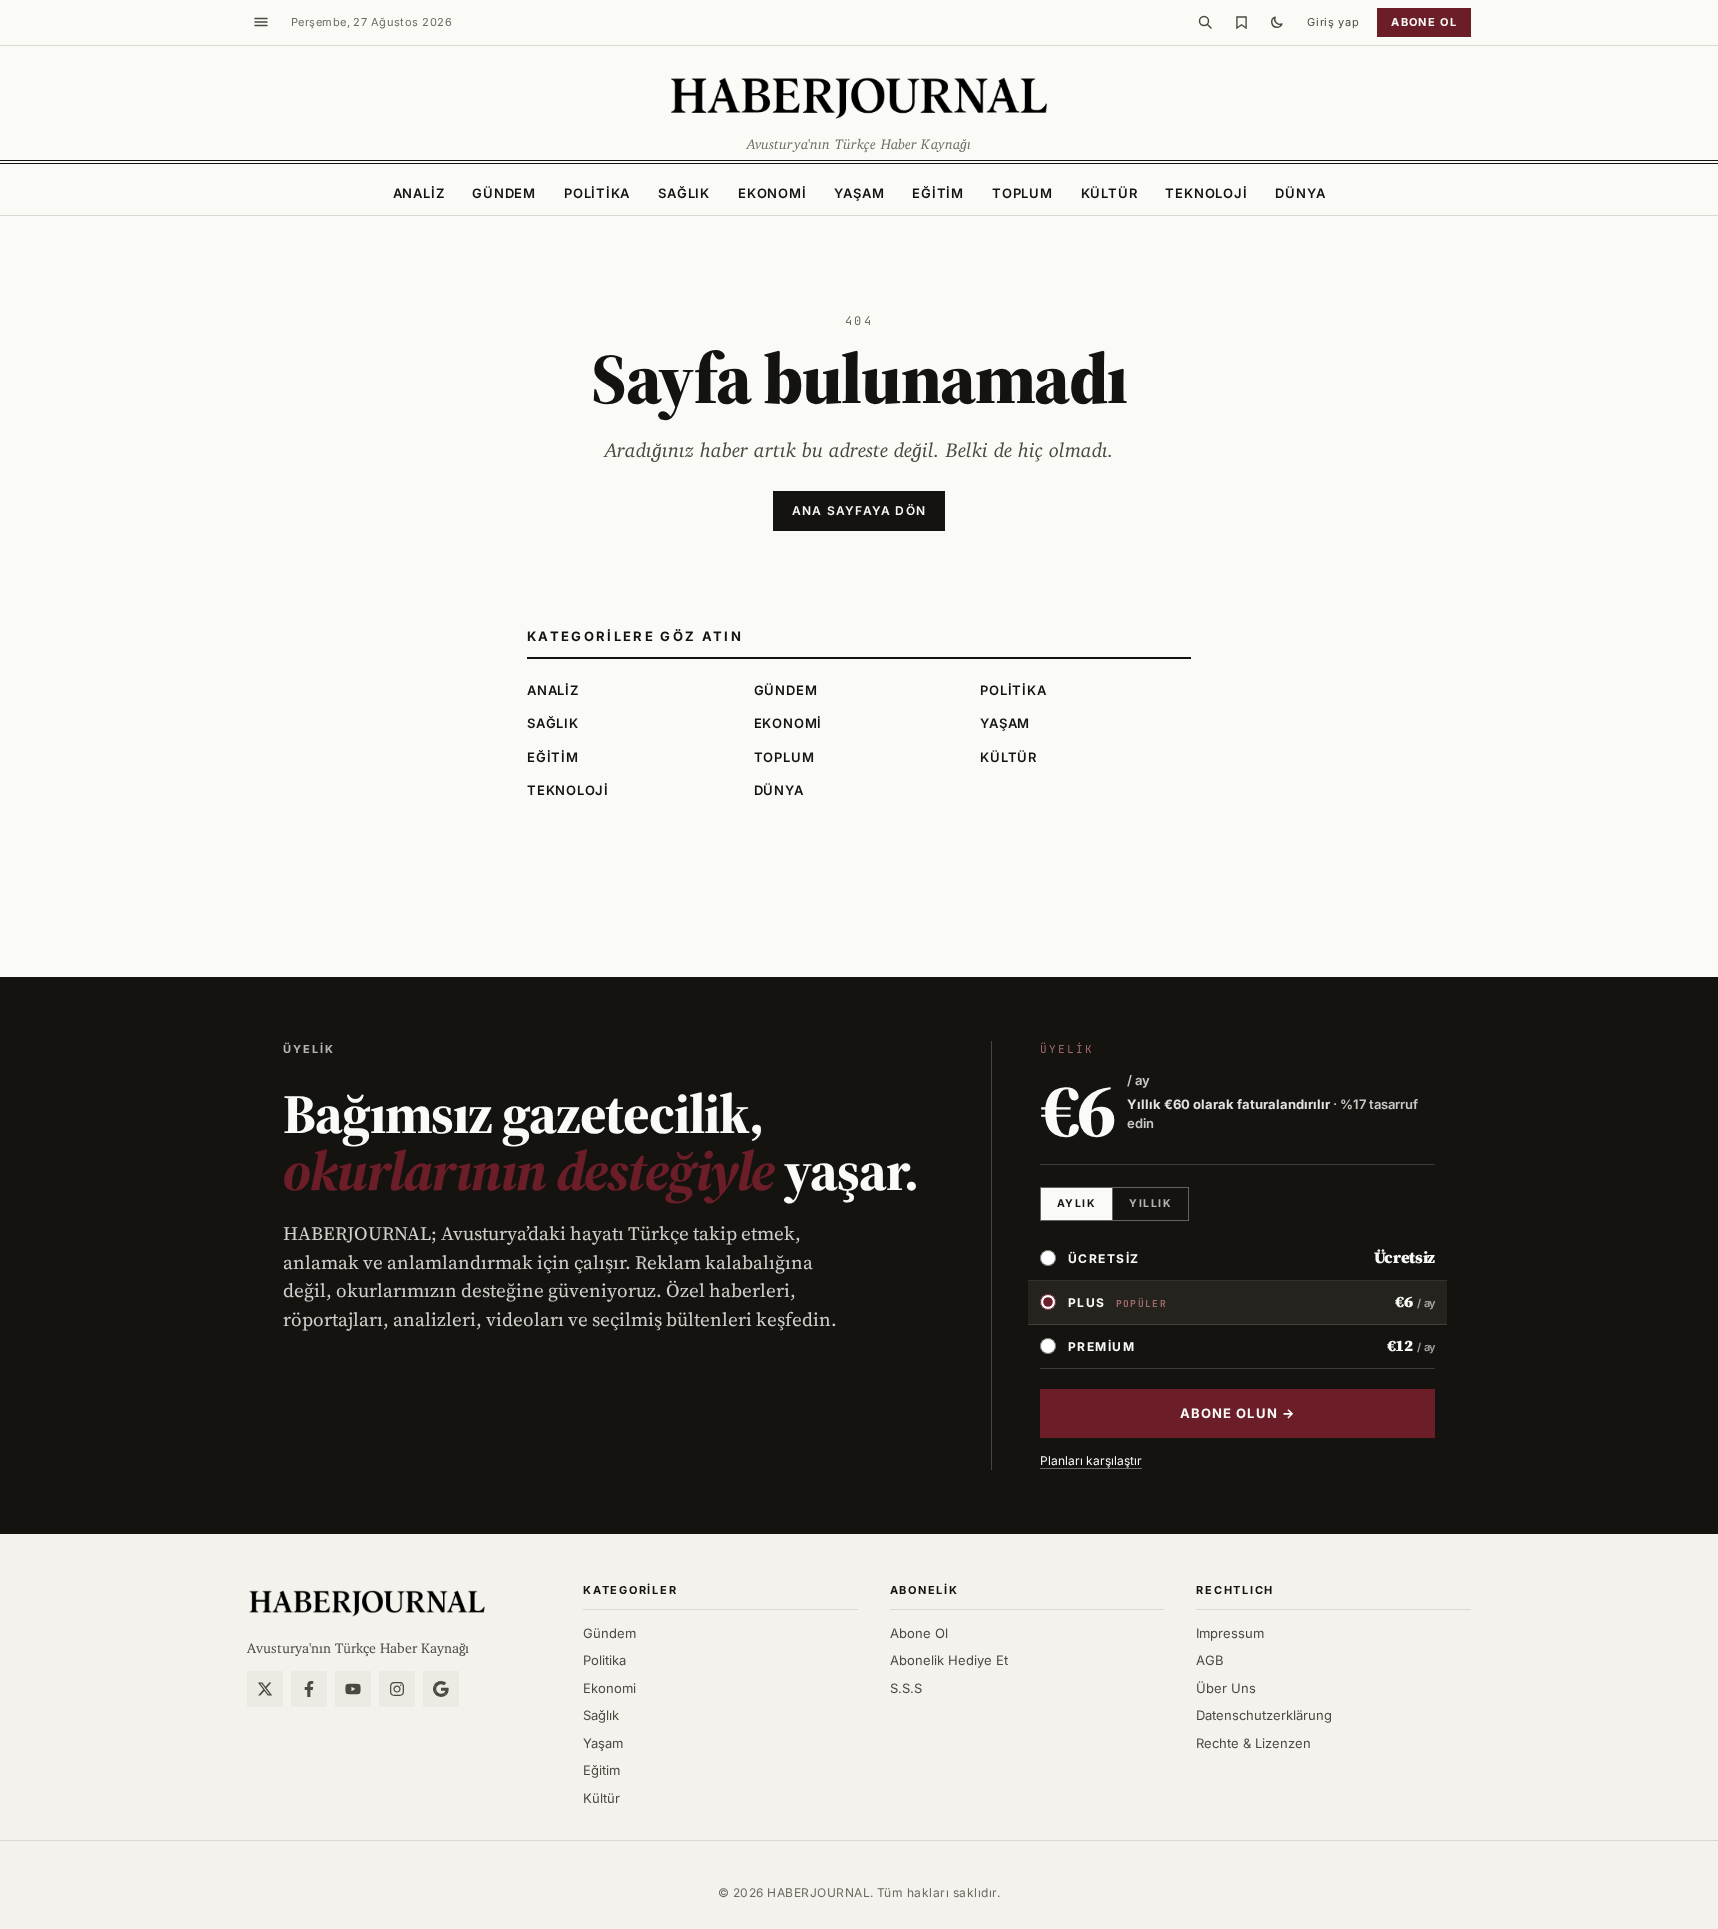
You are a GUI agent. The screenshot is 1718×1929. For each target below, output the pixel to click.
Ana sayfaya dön (859, 510)
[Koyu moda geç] (1277, 22)
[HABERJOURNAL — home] (858, 96)
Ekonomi (772, 193)
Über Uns (1226, 1688)
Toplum (1022, 193)
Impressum (1230, 1633)
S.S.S (906, 1688)
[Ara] (1205, 22)
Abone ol (1424, 22)
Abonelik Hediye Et (949, 1660)
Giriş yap (1333, 22)
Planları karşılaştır (1091, 1460)
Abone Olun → (1237, 1413)
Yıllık (1150, 1203)
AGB (1210, 1660)
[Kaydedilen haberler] (1241, 22)
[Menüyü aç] (261, 22)
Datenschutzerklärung (1264, 1715)
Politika (597, 193)
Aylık (1076, 1203)
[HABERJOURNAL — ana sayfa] (367, 1602)
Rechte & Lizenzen (1253, 1743)
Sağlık (684, 193)
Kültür (1109, 193)
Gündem (504, 193)
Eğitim (938, 193)
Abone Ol (919, 1633)
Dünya (1300, 193)
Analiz (419, 193)
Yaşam (859, 193)
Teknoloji (1206, 193)
